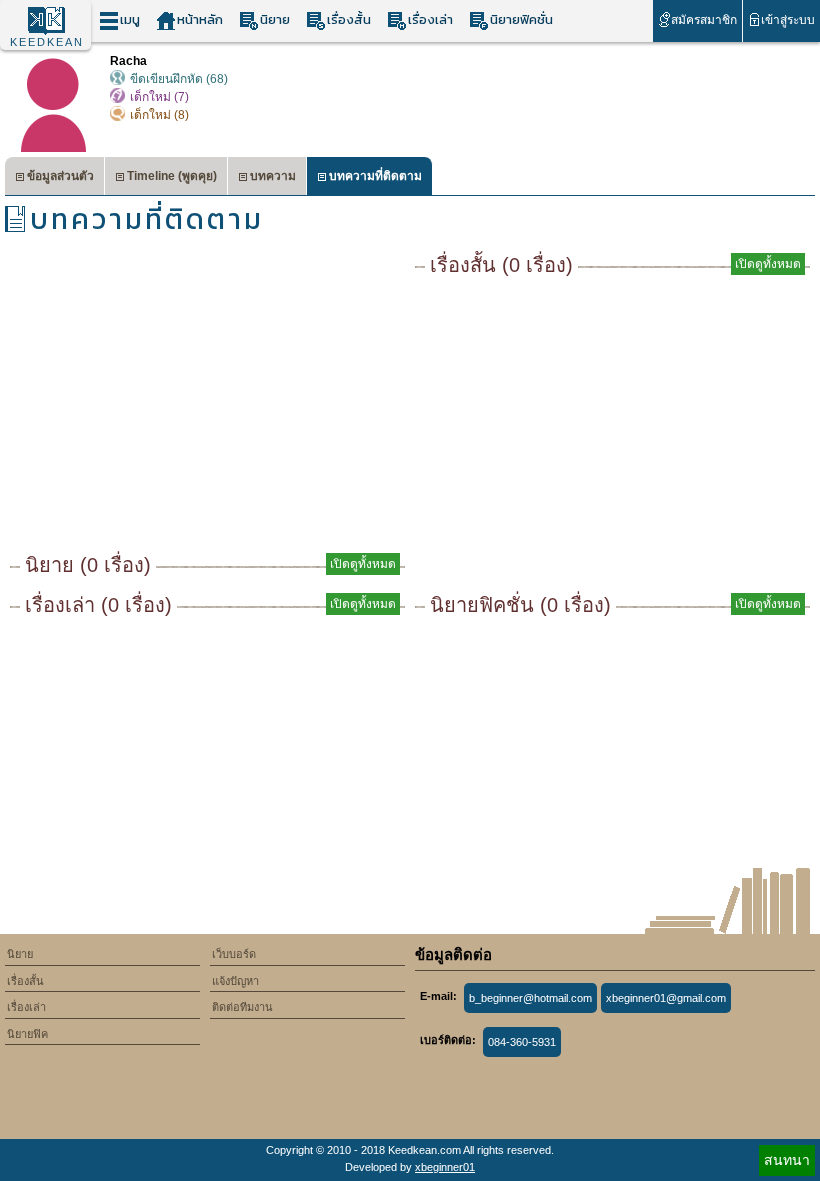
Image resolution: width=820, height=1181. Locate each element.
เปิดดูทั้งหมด (363, 564)
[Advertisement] (207, 400)
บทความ (273, 176)
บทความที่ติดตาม (375, 176)
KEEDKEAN (47, 42)
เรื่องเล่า (430, 19)
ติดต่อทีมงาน (242, 1007)
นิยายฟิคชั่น (521, 19)
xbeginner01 (445, 1167)
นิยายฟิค (27, 1034)
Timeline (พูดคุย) (172, 176)
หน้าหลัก (200, 19)
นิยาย (275, 19)
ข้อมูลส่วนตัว (60, 176)
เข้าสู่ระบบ (788, 20)
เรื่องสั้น (349, 19)
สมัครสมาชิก (704, 20)
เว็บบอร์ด (234, 954)
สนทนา (787, 1160)
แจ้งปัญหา (235, 981)
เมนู (130, 19)
